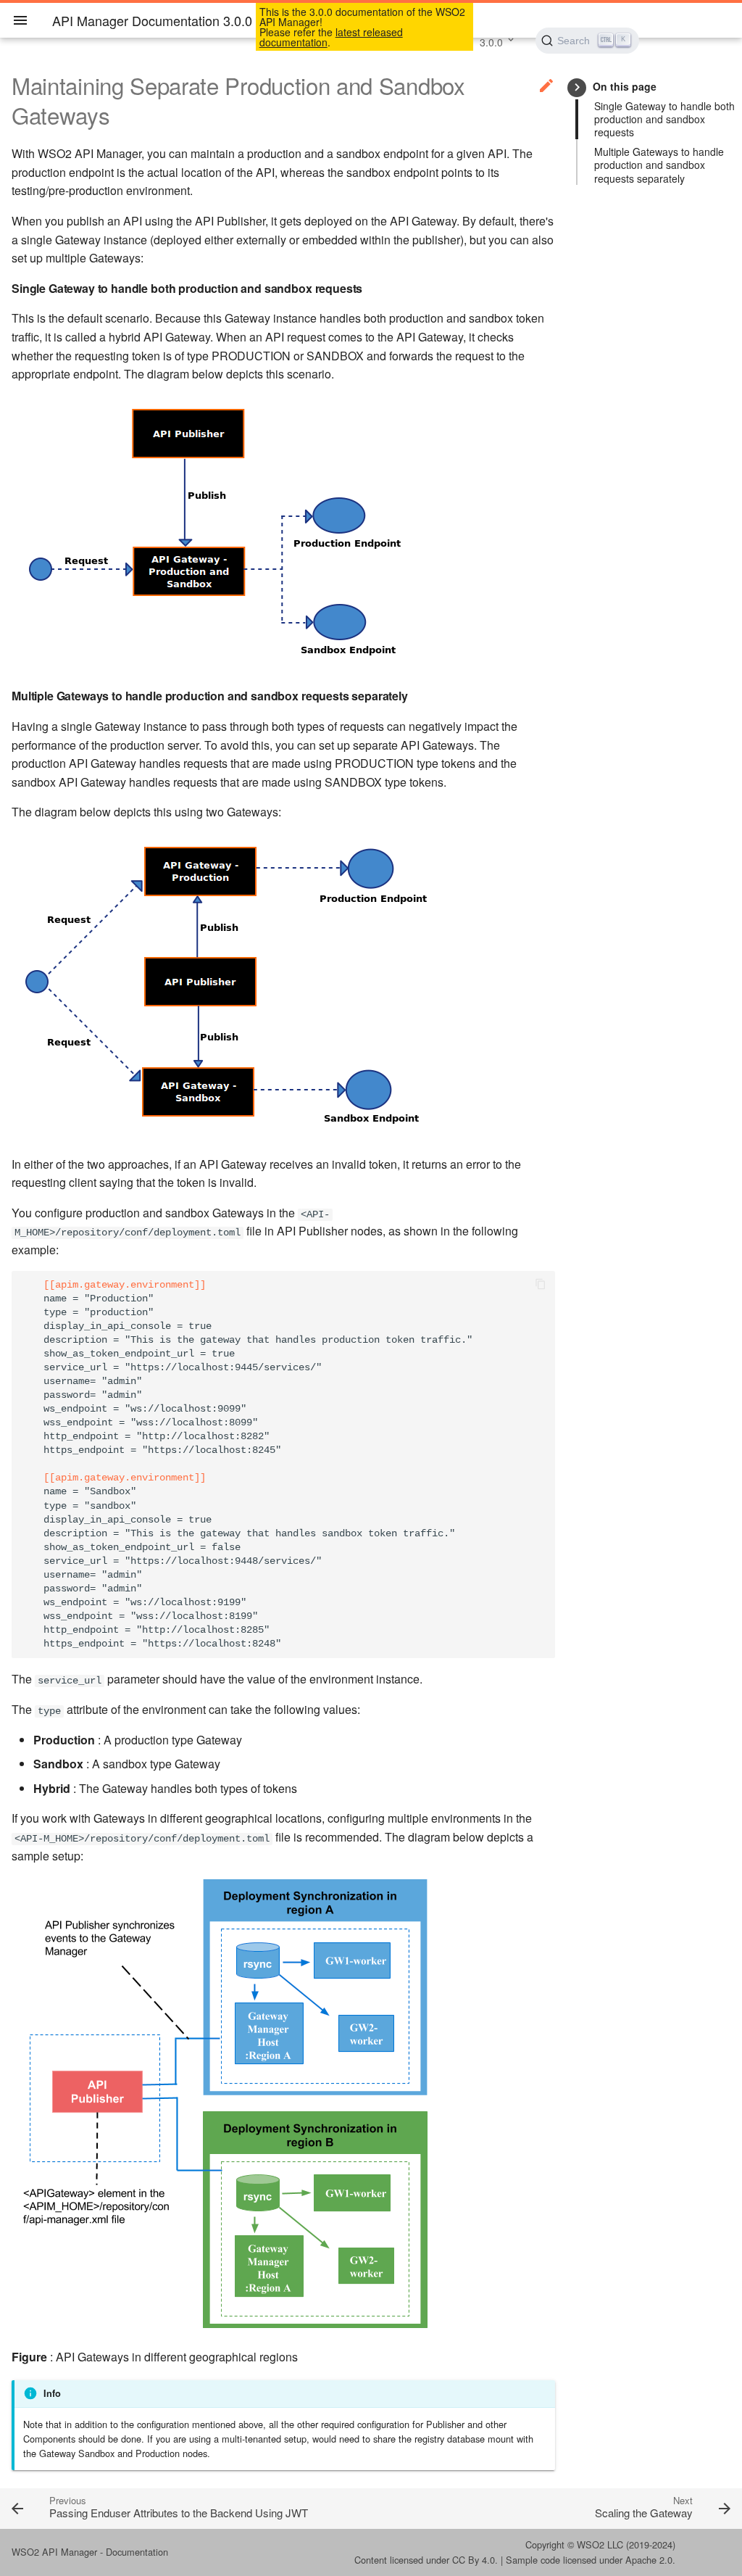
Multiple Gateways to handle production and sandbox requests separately (659, 165)
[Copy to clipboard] (541, 1285)
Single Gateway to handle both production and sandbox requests (664, 119)
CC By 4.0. (475, 2560)
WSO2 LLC (600, 2544)
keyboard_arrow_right (577, 87)
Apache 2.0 (649, 2560)
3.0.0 (491, 42)
